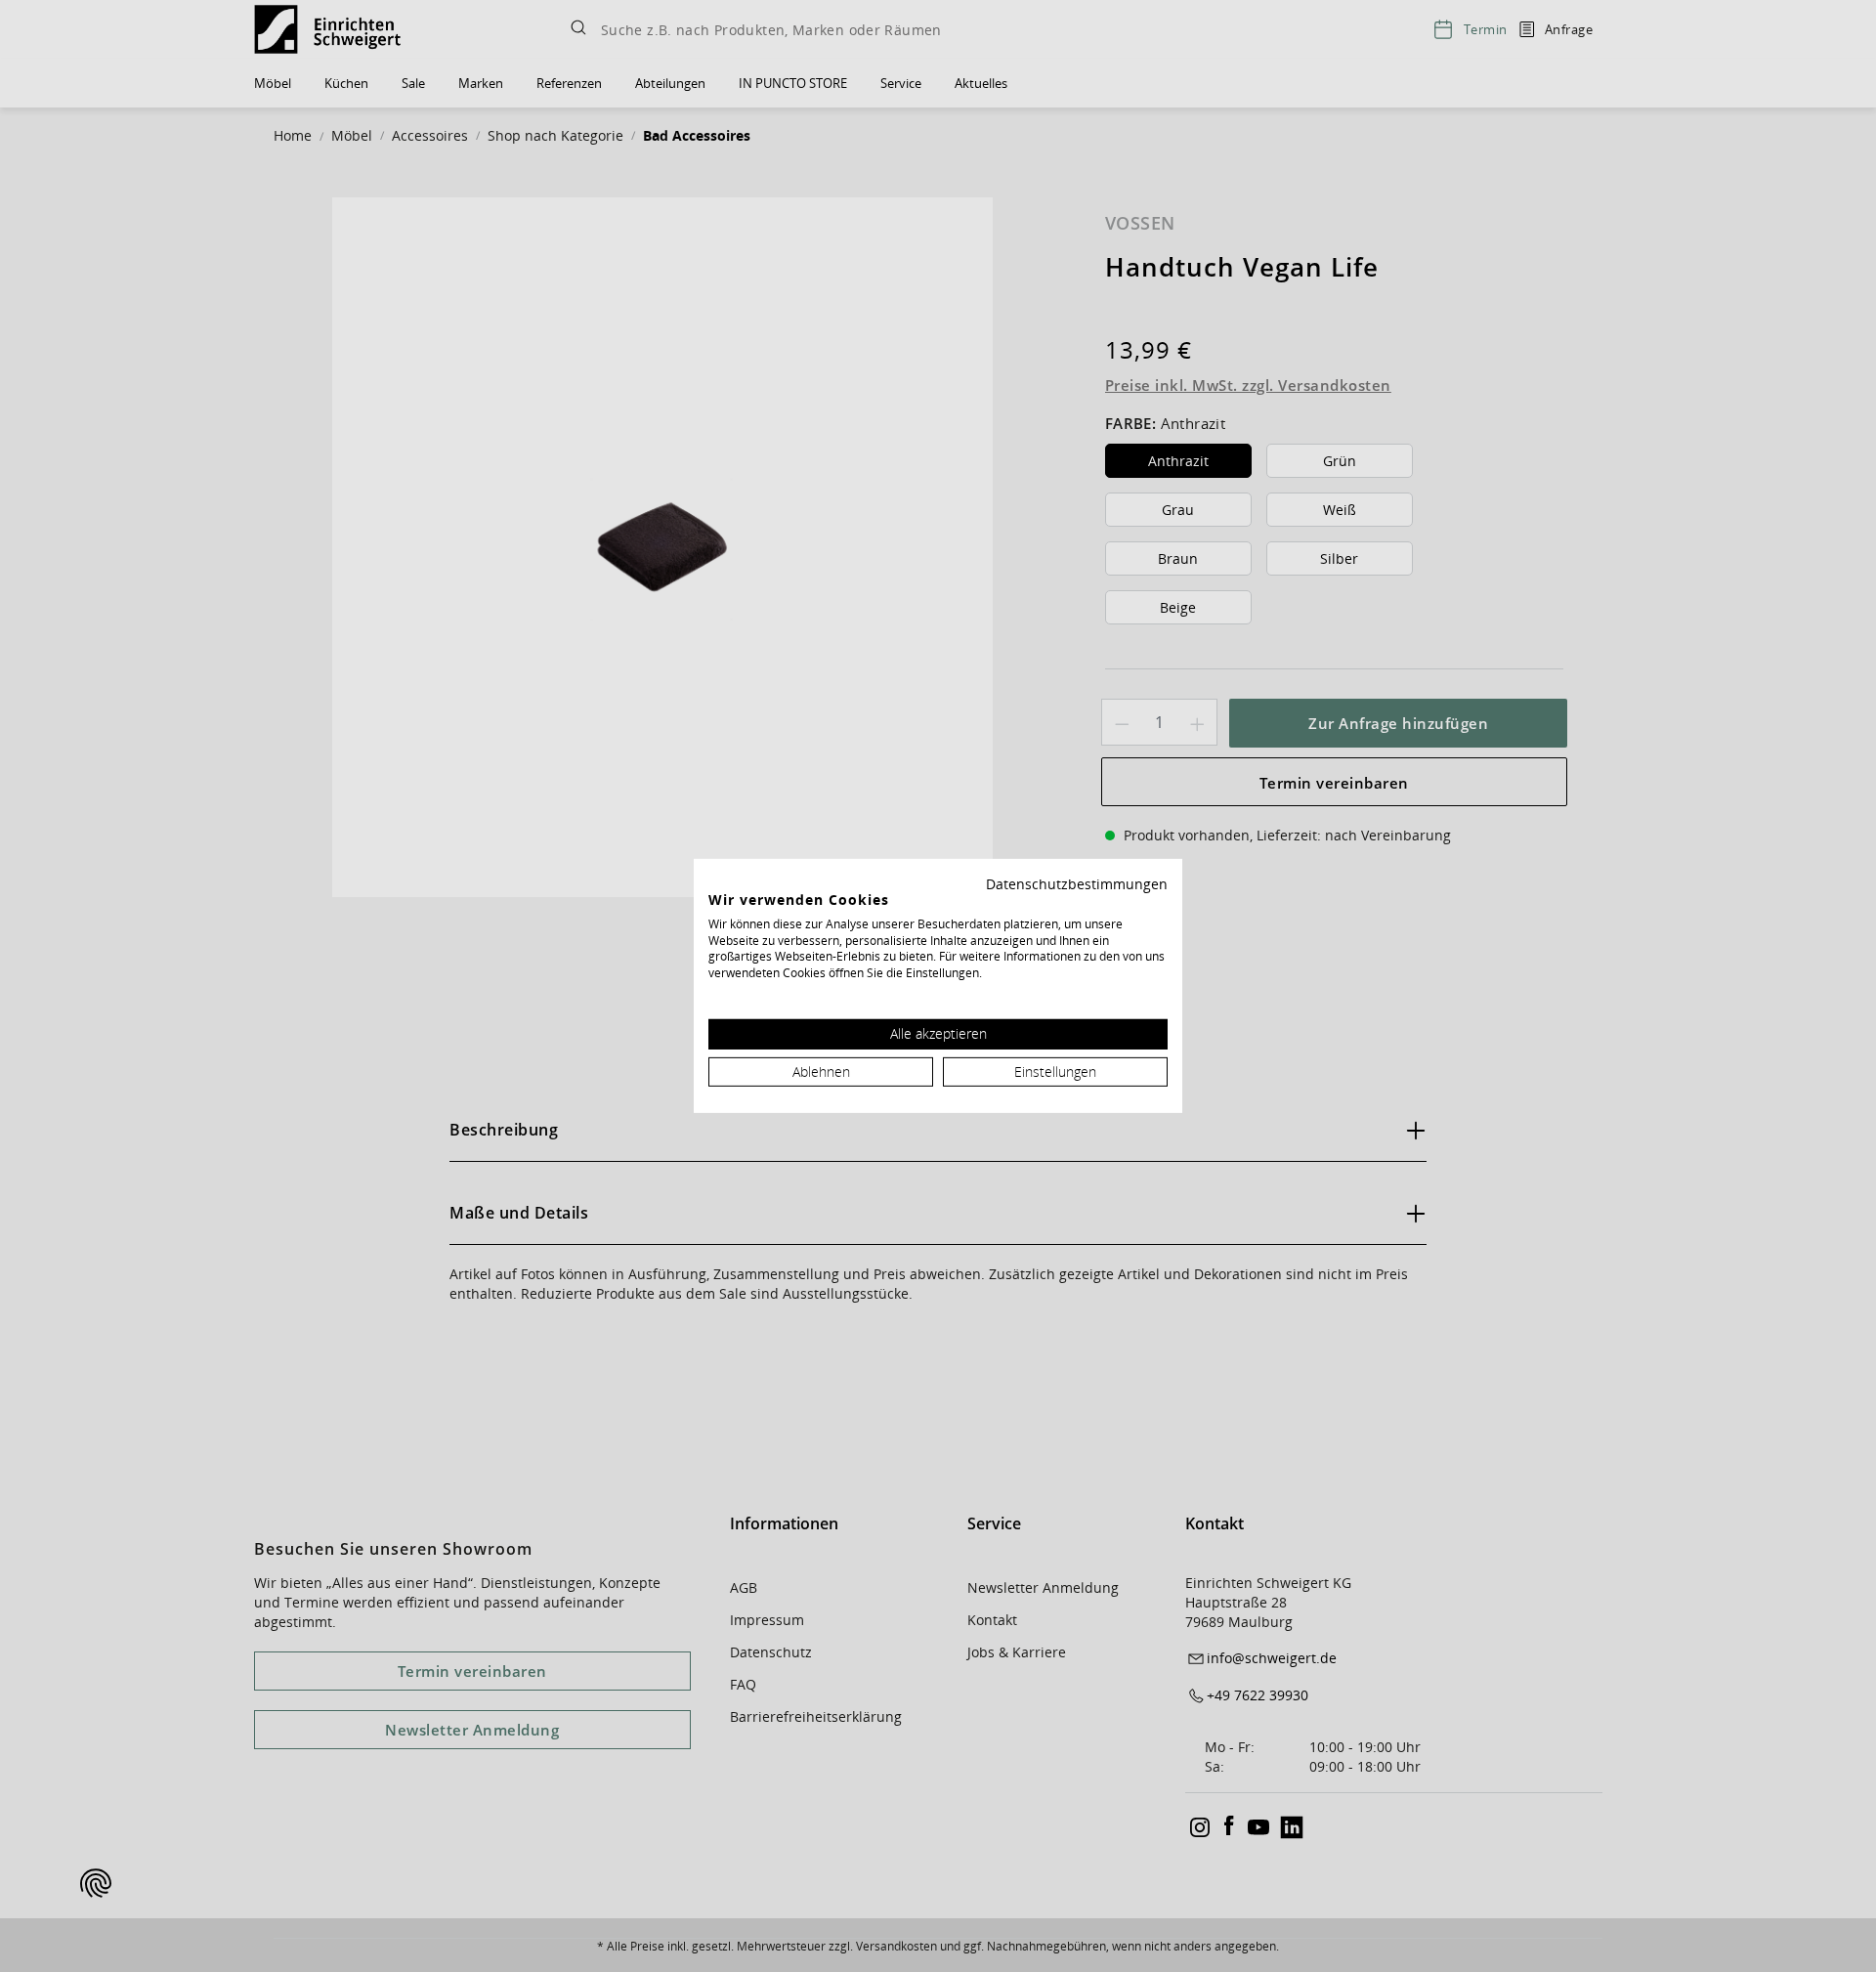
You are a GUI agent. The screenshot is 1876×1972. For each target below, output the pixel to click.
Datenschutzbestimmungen (1077, 884)
